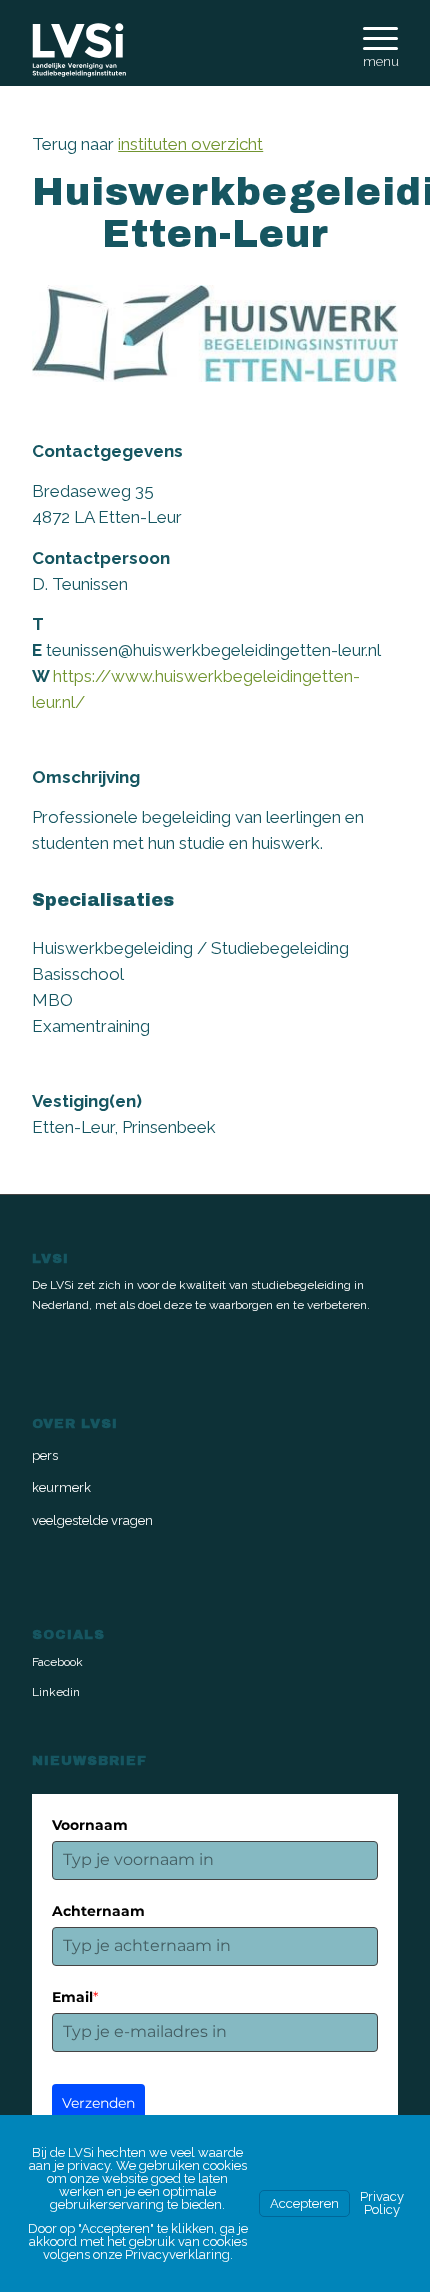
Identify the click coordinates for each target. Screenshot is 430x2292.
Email (75, 1997)
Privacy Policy (382, 2203)
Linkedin (56, 1692)
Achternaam (98, 1911)
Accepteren (304, 2203)
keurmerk (61, 1487)
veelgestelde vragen (92, 1520)
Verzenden (98, 2103)
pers (45, 1455)
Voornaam (90, 1825)
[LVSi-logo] (178, 50)
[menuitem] (370, 47)
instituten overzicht (190, 144)
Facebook (57, 1662)
